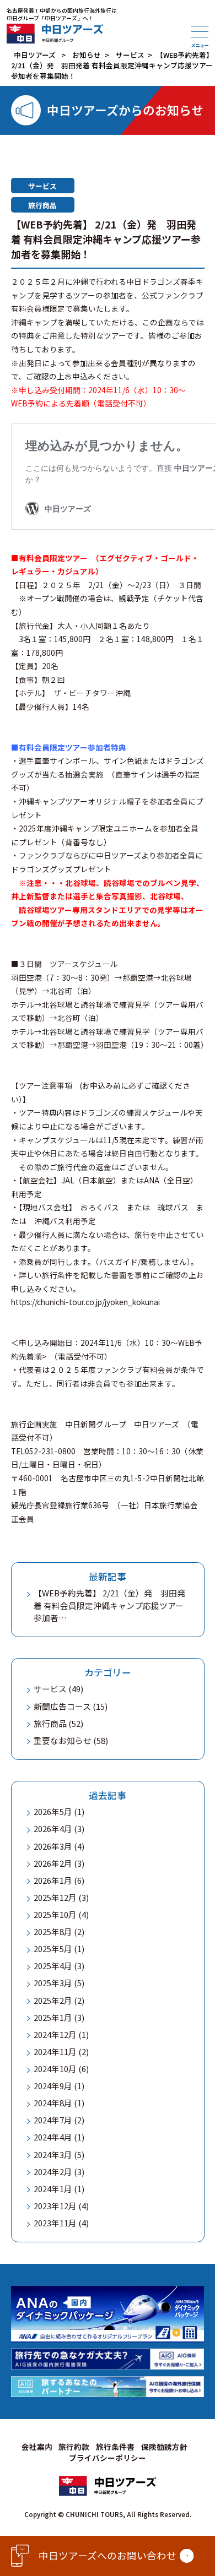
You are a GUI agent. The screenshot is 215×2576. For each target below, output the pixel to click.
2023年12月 (55, 2206)
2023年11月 (55, 2223)
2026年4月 (53, 1828)
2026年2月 (53, 1863)
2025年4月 (53, 1966)
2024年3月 (53, 2154)
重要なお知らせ (63, 1740)
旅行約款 (74, 2447)
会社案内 (37, 2447)
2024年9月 (53, 2086)
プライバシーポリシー (108, 2458)
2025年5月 (53, 1949)
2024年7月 (53, 2120)
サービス (42, 186)
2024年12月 (55, 2034)
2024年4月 (53, 2137)
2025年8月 (53, 1931)
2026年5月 (53, 1811)
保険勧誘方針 (164, 2447)
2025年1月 (53, 2017)
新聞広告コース (62, 1706)
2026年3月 (53, 1846)
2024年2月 (53, 2172)
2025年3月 (53, 1983)
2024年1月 (53, 2189)
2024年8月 (53, 2103)
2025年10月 (55, 1914)
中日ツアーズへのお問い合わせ (108, 2555)
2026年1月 (53, 1880)
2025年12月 (55, 1897)
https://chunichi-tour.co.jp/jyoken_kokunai (85, 1302)
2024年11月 (55, 2051)
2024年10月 (55, 2069)
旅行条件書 (115, 2447)
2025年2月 (53, 2000)
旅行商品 (42, 205)
